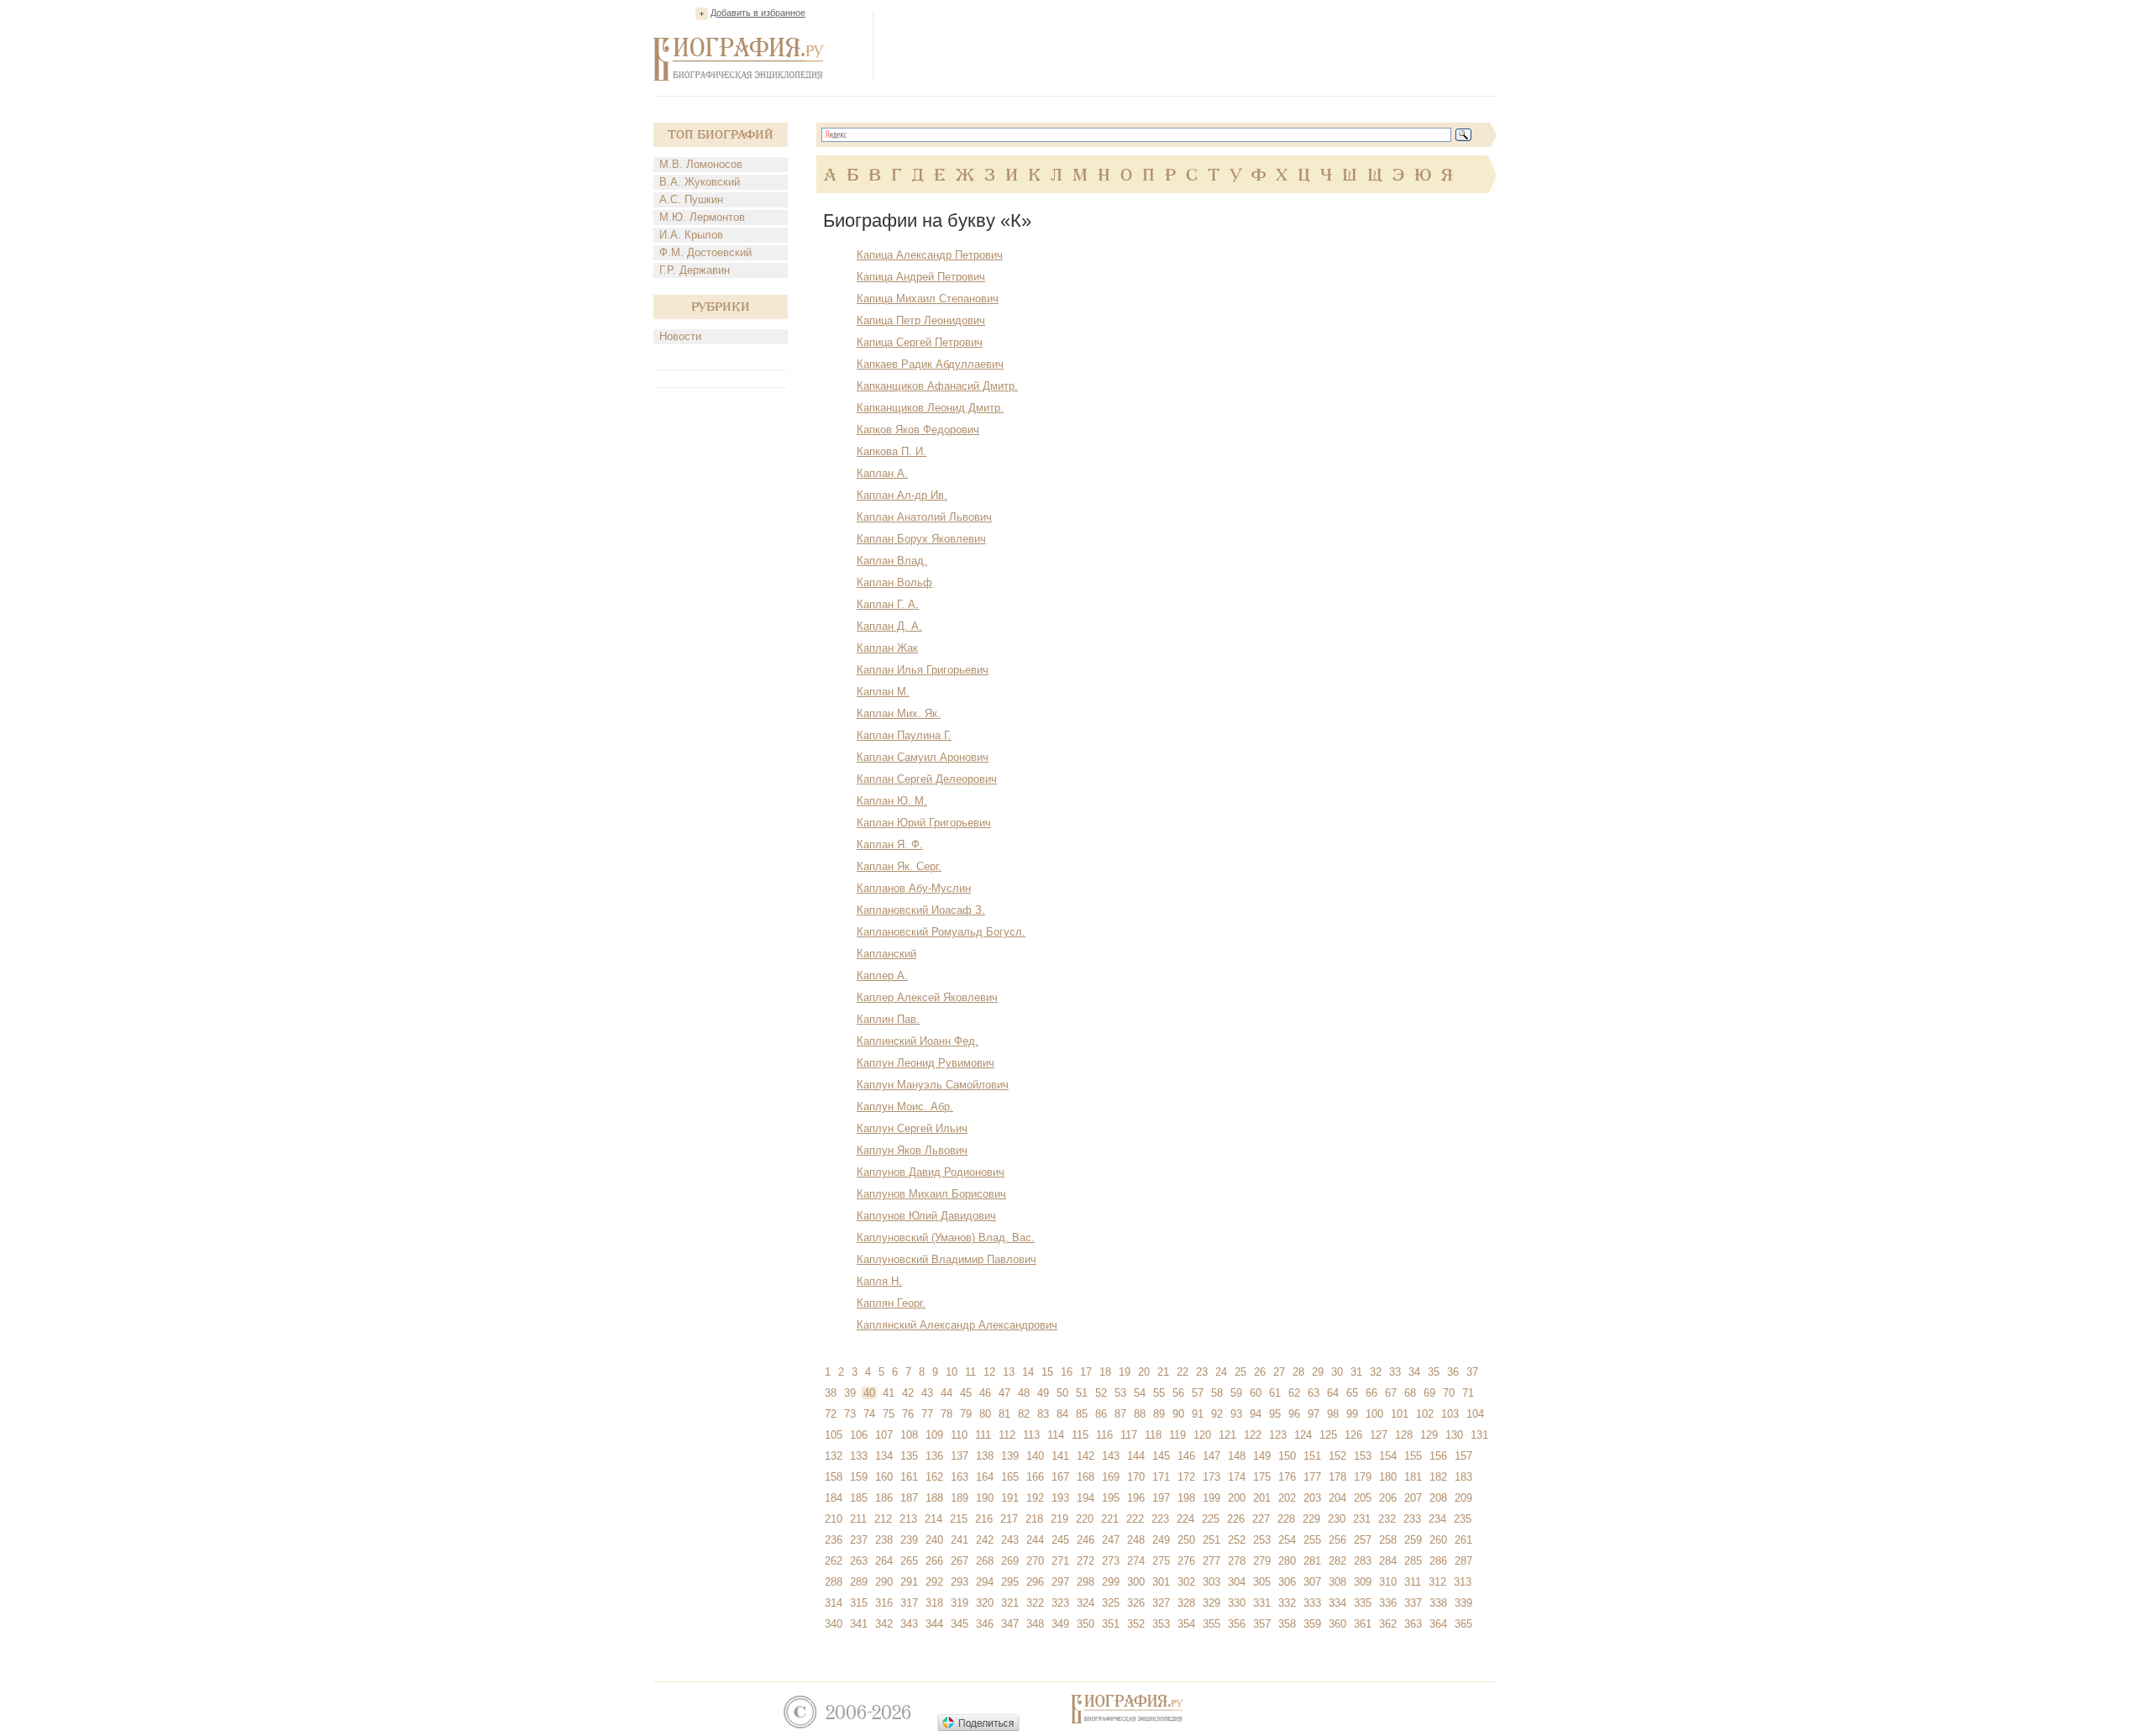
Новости (680, 336)
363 (1413, 1624)
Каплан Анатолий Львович (924, 517)
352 (1136, 1624)
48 (1024, 1393)
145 (1161, 1456)
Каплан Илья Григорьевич (923, 670)
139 (1010, 1456)
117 (1129, 1435)
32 (1376, 1372)
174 (1237, 1477)
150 (1287, 1456)
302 (1186, 1582)
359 (1312, 1624)
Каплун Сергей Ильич (912, 1128)
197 (1161, 1498)
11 (970, 1372)
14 (1028, 1372)
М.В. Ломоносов (701, 164)
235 (1463, 1519)
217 (1009, 1519)
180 (1388, 1477)
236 (834, 1540)
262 (834, 1561)
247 (1111, 1540)
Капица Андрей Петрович (921, 277)
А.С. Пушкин (691, 199)
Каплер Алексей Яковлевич (927, 997)
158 (834, 1477)
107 (884, 1435)
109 (934, 1435)
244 (1035, 1540)
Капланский (886, 954)
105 (834, 1435)
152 (1337, 1456)
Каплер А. (882, 976)
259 (1413, 1540)
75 (889, 1414)
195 (1111, 1498)
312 (1437, 1582)
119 (1177, 1435)
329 (1211, 1603)
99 (1352, 1414)
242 (985, 1540)
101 (1400, 1414)
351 (1111, 1624)
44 (947, 1393)
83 (1043, 1414)
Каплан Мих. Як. (899, 713)
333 (1312, 1603)
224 (1185, 1519)
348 (1035, 1624)
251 (1211, 1540)
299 (1111, 1582)
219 (1059, 1519)
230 (1337, 1519)
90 (1178, 1414)
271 (1060, 1561)
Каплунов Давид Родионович (931, 1172)
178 (1337, 1477)
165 (1010, 1477)
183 (1463, 1477)
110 (959, 1435)
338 (1438, 1603)
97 (1314, 1414)
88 (1140, 1414)
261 (1463, 1540)
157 (1463, 1456)
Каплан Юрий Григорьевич (924, 823)
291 (909, 1582)
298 (1085, 1582)
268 (985, 1561)
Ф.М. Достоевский (705, 252)
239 (909, 1540)
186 (884, 1498)
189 (960, 1498)
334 (1337, 1603)
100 (1374, 1414)
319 (960, 1603)
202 (1287, 1498)
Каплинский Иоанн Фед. (918, 1041)
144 (1136, 1456)
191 (1010, 1498)
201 (1262, 1498)
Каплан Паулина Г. (904, 735)
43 (927, 1393)
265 (909, 1561)
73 (850, 1414)
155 (1413, 1456)
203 (1312, 1498)
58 (1217, 1393)
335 (1363, 1603)
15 (1047, 1372)
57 (1198, 1393)
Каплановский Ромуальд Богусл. (941, 932)
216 (984, 1519)
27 (1279, 1372)
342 (884, 1624)
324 (1085, 1603)
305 (1262, 1582)
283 (1363, 1561)
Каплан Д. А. (889, 626)
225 (1211, 1519)
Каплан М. (883, 692)
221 (1110, 1519)
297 (1060, 1582)
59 (1236, 1393)
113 (1031, 1435)
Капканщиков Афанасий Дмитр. (937, 386)
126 (1353, 1435)
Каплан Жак (887, 648)
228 (1286, 1519)
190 (985, 1498)
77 (927, 1414)
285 (1413, 1561)
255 (1312, 1540)
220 (1085, 1519)
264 (884, 1561)
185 (859, 1498)
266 (934, 1561)
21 (1163, 1372)
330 (1237, 1603)
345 (960, 1624)
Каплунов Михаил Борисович (931, 1194)
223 (1160, 1519)
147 (1211, 1456)
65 (1352, 1393)
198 (1186, 1498)
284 (1388, 1561)
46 (985, 1393)
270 (1035, 1561)
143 (1111, 1456)
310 (1388, 1582)
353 (1161, 1624)
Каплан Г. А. (888, 604)
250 (1186, 1540)
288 (834, 1582)
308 (1337, 1582)
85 (1082, 1414)
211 (858, 1519)
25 (1240, 1372)
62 (1294, 1393)
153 (1363, 1456)
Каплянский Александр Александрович (957, 1325)
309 (1363, 1582)
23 (1202, 1372)
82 (1024, 1414)
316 (884, 1603)
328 (1186, 1603)
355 (1211, 1624)
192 (1035, 1498)
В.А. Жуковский (700, 182)
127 (1379, 1435)
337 (1413, 1603)
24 (1221, 1372)
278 (1237, 1561)
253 (1262, 1540)
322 (1035, 1603)
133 (859, 1456)
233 (1412, 1519)
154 (1388, 1456)
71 (1468, 1393)
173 (1211, 1477)
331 (1262, 1603)
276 (1186, 1561)
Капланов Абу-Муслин (914, 888)
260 (1438, 1540)
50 (1062, 1393)
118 (1153, 1435)
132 (834, 1456)
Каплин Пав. (888, 1019)
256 (1337, 1540)
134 (884, 1456)
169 (1111, 1477)
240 (934, 1540)
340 (834, 1624)
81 (1004, 1414)
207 (1413, 1498)
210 (834, 1519)
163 (960, 1477)
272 (1085, 1561)
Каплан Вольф (894, 582)
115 (1080, 1435)
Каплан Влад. (892, 561)
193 (1060, 1498)
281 (1312, 1561)
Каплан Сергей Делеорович (927, 779)
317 (909, 1603)
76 (908, 1414)
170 (1136, 1477)
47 (1004, 1393)
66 (1371, 1393)
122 (1253, 1435)
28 (1298, 1372)
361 (1363, 1624)
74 (869, 1414)
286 (1438, 1561)
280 (1287, 1561)
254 (1287, 1540)
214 (933, 1519)
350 (1085, 1624)
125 (1328, 1435)
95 (1275, 1414)
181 (1413, 1477)
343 (909, 1624)
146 (1186, 1456)
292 (934, 1582)
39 (850, 1393)
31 (1356, 1372)
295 (1010, 1582)
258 (1388, 1540)
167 (1060, 1477)
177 (1312, 1477)
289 (859, 1582)
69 (1429, 1393)
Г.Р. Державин (695, 270)
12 (989, 1372)
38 (831, 1393)
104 (1475, 1414)
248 (1136, 1540)
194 (1085, 1498)
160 (884, 1477)
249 (1161, 1540)
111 (983, 1435)
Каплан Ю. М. (892, 801)
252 (1237, 1540)
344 (934, 1624)
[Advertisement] (1191, 45)
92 (1217, 1414)
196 (1136, 1498)
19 (1125, 1372)
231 (1362, 1519)
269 (1010, 1561)
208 (1438, 1498)
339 (1463, 1603)
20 (1144, 1372)
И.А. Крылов (691, 235)
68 (1410, 1393)
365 (1463, 1624)
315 (859, 1603)
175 (1262, 1477)
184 (834, 1498)
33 (1395, 1372)
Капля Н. (879, 1281)
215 (959, 1519)
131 (1479, 1435)
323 (1060, 1603)
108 (909, 1435)
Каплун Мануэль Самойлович (933, 1085)
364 (1438, 1624)
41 (889, 1393)
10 (952, 1372)
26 (1260, 1372)
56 (1178, 1393)
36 (1453, 1372)
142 (1085, 1456)
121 (1227, 1435)
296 (1035, 1582)
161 (909, 1477)
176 (1287, 1477)
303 (1211, 1582)
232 (1387, 1519)
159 (859, 1477)
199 (1211, 1498)
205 (1363, 1498)
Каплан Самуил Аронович (923, 757)
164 (985, 1477)
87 (1120, 1414)
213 (908, 1519)
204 (1337, 1498)
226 (1236, 1519)
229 (1311, 1519)
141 (1060, 1456)
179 (1363, 1477)
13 (1009, 1372)
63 (1314, 1393)
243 (1010, 1540)
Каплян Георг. (891, 1303)
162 (934, 1477)
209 (1463, 1498)
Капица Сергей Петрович (920, 342)
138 (985, 1456)
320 (985, 1603)
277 (1211, 1561)
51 (1082, 1393)
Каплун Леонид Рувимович (926, 1063)
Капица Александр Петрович (930, 255)
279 (1262, 1561)
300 (1136, 1582)
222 (1135, 1519)
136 (934, 1456)
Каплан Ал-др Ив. (902, 495)
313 (1463, 1582)
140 (1035, 1456)
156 (1438, 1456)
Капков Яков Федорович (918, 430)
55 (1159, 1393)
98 (1333, 1414)
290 (884, 1582)
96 (1294, 1414)
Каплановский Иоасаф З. (921, 910)
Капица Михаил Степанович (928, 299)
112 (1007, 1435)
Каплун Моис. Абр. (905, 1107)
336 (1388, 1603)
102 (1425, 1414)
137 (960, 1456)
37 (1472, 1372)
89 (1159, 1414)
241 (960, 1540)
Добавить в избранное (758, 13)
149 (1262, 1456)
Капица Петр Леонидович (921, 320)
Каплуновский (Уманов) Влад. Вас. (946, 1238)
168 (1085, 1477)
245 (1060, 1540)
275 (1161, 1561)
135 (909, 1456)
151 (1312, 1456)
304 (1237, 1582)
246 (1085, 1540)
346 (985, 1624)
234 (1437, 1519)
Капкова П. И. (891, 451)
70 (1449, 1393)
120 (1202, 1435)
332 (1287, 1603)
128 (1404, 1435)
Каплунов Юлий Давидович (926, 1216)
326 (1136, 1603)
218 (1034, 1519)
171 (1161, 1477)
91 (1198, 1414)
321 (1010, 1603)
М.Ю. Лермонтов (702, 217)
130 (1454, 1435)
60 (1256, 1393)
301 (1161, 1582)
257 (1363, 1540)
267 (960, 1561)
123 (1278, 1435)
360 (1337, 1624)
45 (966, 1393)
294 (985, 1582)
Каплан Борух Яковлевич (921, 539)
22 (1182, 1372)
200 (1237, 1498)
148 (1237, 1456)
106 (859, 1435)
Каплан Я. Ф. (890, 844)
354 (1186, 1624)
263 (859, 1561)
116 (1104, 1435)
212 (883, 1519)
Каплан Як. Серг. (899, 866)
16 (1067, 1372)
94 (1256, 1414)
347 (1010, 1624)
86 (1101, 1414)
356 (1237, 1624)
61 (1275, 1393)
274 (1136, 1561)
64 (1333, 1393)
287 (1463, 1561)
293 (960, 1582)
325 (1111, 1603)
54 (1140, 1393)
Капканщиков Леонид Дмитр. (930, 408)
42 (908, 1393)
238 (884, 1540)
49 (1043, 1393)
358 (1287, 1624)
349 (1060, 1624)
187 (909, 1498)
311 (1413, 1582)
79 (966, 1414)
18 (1105, 1372)
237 (859, 1540)
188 (934, 1498)
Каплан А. (882, 473)
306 (1287, 1582)
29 (1318, 1372)
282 (1337, 1561)
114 (1056, 1435)
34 (1414, 1372)
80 (985, 1414)
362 (1388, 1624)
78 (947, 1414)
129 (1429, 1435)
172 (1186, 1477)
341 (859, 1624)
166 (1035, 1477)
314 (834, 1603)
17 (1086, 1372)
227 (1261, 1519)
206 (1388, 1498)
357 (1262, 1624)
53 (1120, 1393)
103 (1450, 1414)
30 (1337, 1372)
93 (1236, 1414)
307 (1312, 1582)
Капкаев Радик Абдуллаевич (930, 364)
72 (831, 1414)
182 (1438, 1477)
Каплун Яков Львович (912, 1150)
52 (1101, 1393)
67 (1391, 1393)
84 (1062, 1414)
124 (1303, 1435)
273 (1111, 1561)
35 (1434, 1372)
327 (1161, 1603)
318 (934, 1603)
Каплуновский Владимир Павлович (947, 1259)
